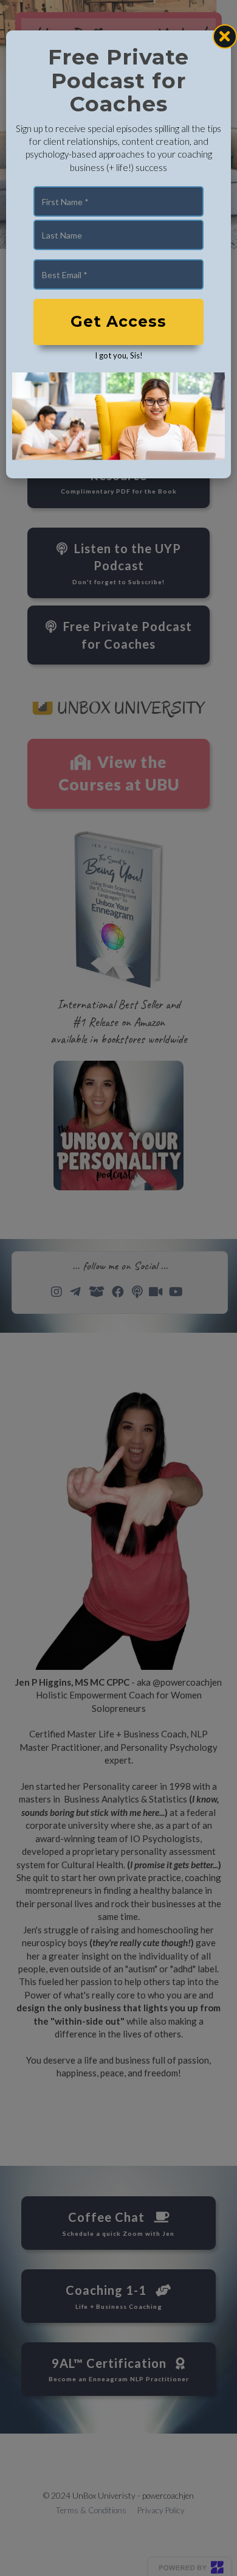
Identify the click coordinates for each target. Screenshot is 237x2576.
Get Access (118, 321)
